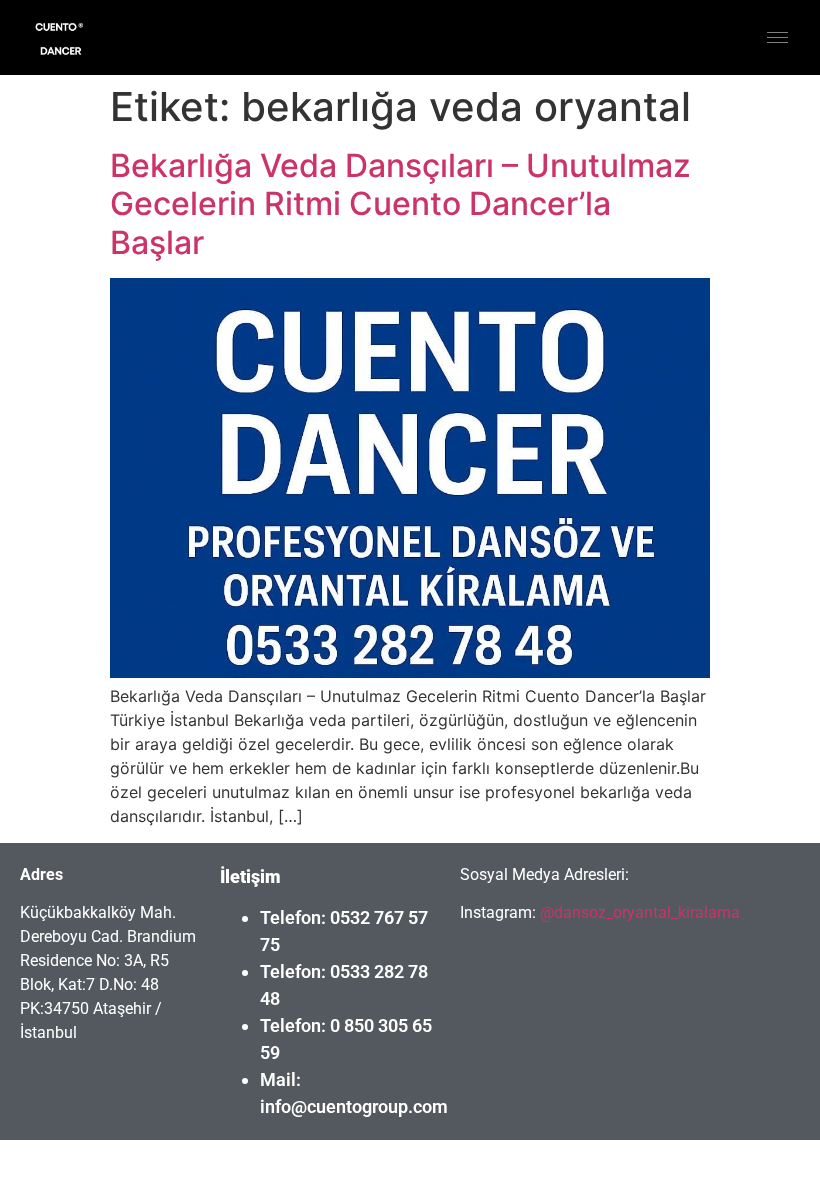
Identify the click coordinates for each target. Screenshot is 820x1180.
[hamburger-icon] (777, 37)
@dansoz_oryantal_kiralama (638, 912)
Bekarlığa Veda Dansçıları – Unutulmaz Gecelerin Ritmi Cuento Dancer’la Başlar (400, 204)
